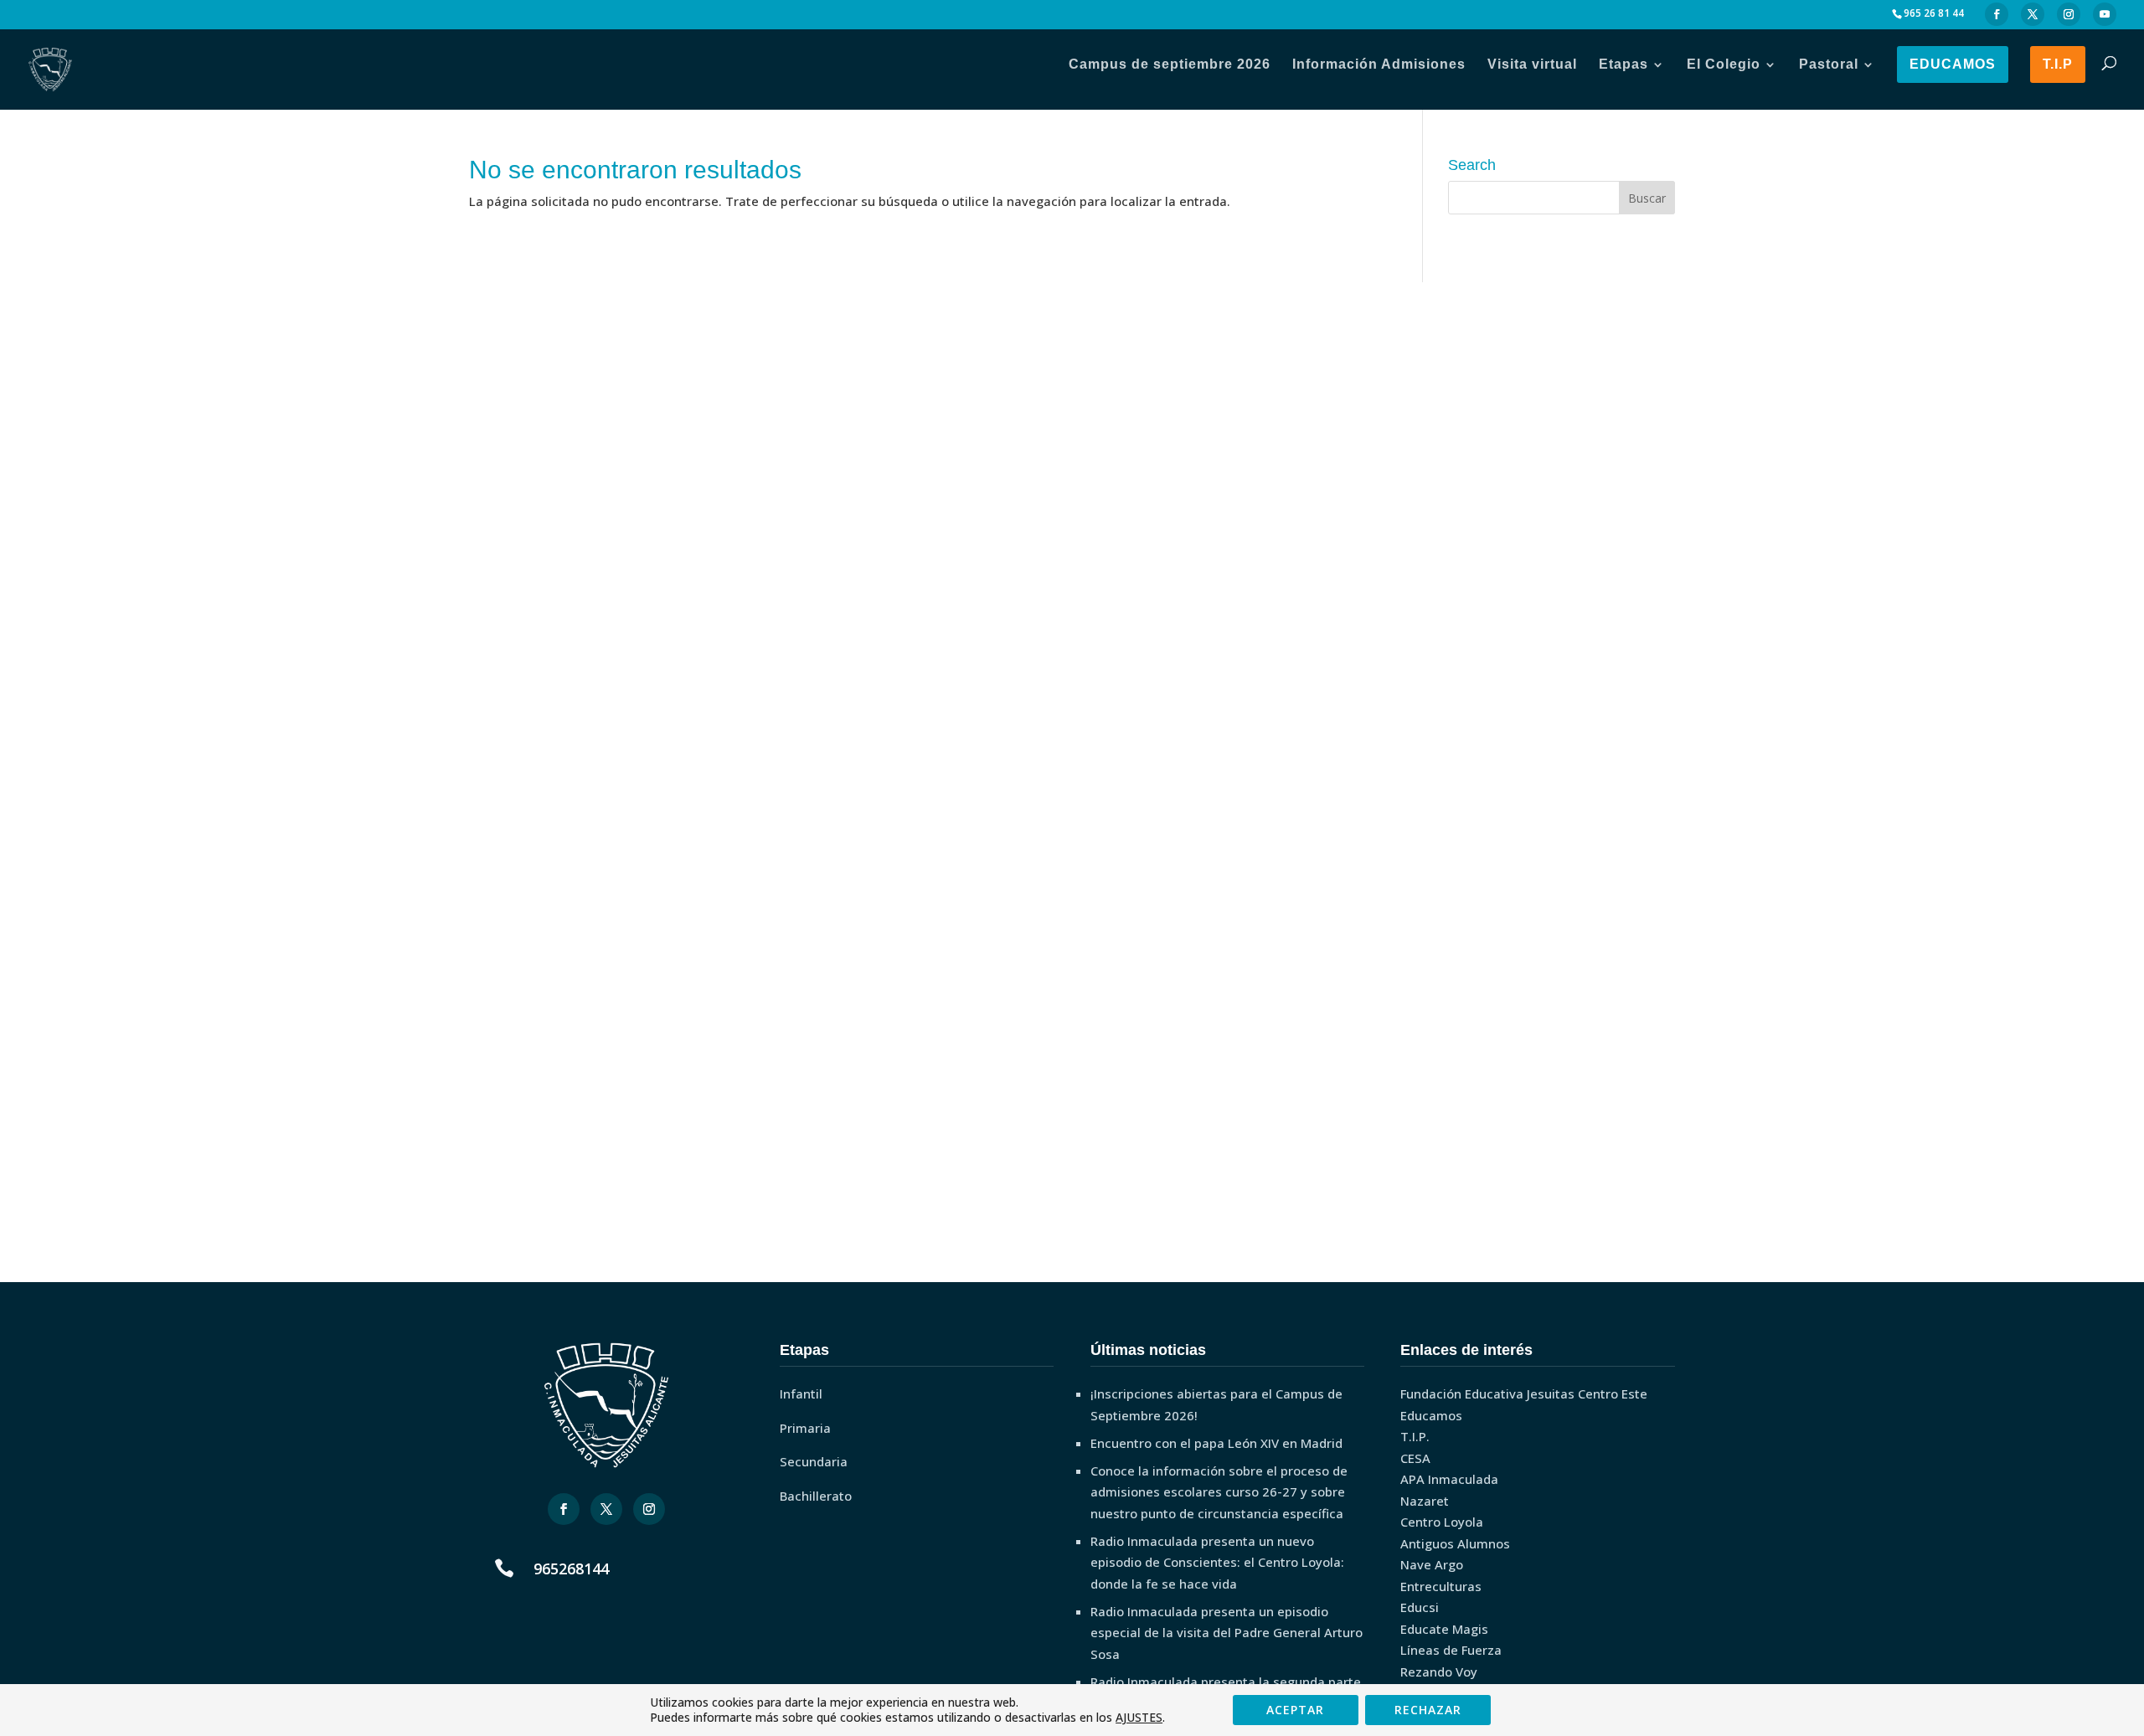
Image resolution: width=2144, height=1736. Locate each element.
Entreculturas (1441, 1586)
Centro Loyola (1442, 1522)
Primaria (805, 1428)
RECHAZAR (1428, 1710)
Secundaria (814, 1461)
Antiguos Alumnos (1455, 1543)
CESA (1415, 1458)
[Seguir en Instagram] (649, 1509)
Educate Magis (1444, 1629)
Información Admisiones (1379, 64)
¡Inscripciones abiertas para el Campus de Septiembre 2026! (1216, 1404)
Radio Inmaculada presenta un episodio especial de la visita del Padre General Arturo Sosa (1227, 1633)
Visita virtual (1532, 64)
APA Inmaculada (1449, 1479)
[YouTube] (2105, 15)
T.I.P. (1415, 1436)
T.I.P (2058, 64)
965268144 (571, 1569)
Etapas (1623, 64)
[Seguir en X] (606, 1509)
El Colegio (1724, 64)
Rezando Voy (1439, 1672)
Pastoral (1829, 64)
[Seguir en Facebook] (564, 1509)
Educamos (1953, 64)
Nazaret (1425, 1501)
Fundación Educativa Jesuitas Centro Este (1524, 1393)
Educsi (1420, 1607)
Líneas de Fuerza (1451, 1650)
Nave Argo (1432, 1564)
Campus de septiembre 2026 (1170, 64)
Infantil (801, 1393)
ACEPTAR (1295, 1710)
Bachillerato (816, 1496)
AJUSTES (1139, 1718)
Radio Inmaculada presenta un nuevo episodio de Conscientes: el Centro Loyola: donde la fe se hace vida (1217, 1562)
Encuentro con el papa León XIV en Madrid (1216, 1443)
